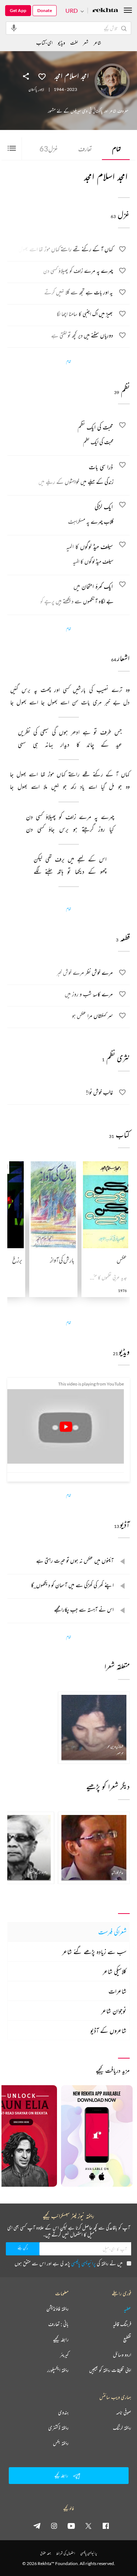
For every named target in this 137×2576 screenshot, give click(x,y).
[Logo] (105, 11)
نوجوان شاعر (114, 2011)
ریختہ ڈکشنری (58, 2428)
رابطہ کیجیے (61, 2339)
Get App (18, 10)
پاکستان (33, 89)
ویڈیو (61, 43)
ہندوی (63, 2412)
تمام (117, 149)
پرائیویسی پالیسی (83, 2263)
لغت (74, 43)
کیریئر (64, 2355)
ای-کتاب (44, 43)
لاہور (41, 89)
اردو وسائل (122, 2355)
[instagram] (54, 2526)
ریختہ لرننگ (122, 2428)
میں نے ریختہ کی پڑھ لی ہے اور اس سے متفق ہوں (68, 2263)
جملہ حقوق (45, 2553)
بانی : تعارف (58, 2324)
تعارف (85, 149)
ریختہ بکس (61, 2443)
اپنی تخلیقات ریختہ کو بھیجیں (110, 2370)
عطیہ (128, 2309)
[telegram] (37, 2526)
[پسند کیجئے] (42, 76)
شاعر (97, 43)
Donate (45, 10)
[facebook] (106, 2526)
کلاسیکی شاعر (115, 1971)
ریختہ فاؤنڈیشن (58, 2309)
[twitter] (88, 2526)
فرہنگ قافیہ (122, 2324)
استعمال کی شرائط (66, 2553)
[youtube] (71, 2526)
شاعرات (117, 1991)
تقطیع (127, 2339)
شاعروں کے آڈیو (108, 2030)
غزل (49, 149)
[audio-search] (14, 28)
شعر (86, 43)
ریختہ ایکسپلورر (58, 2370)
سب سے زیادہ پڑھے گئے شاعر (94, 1952)
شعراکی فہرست (112, 1932)
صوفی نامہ (124, 2412)
